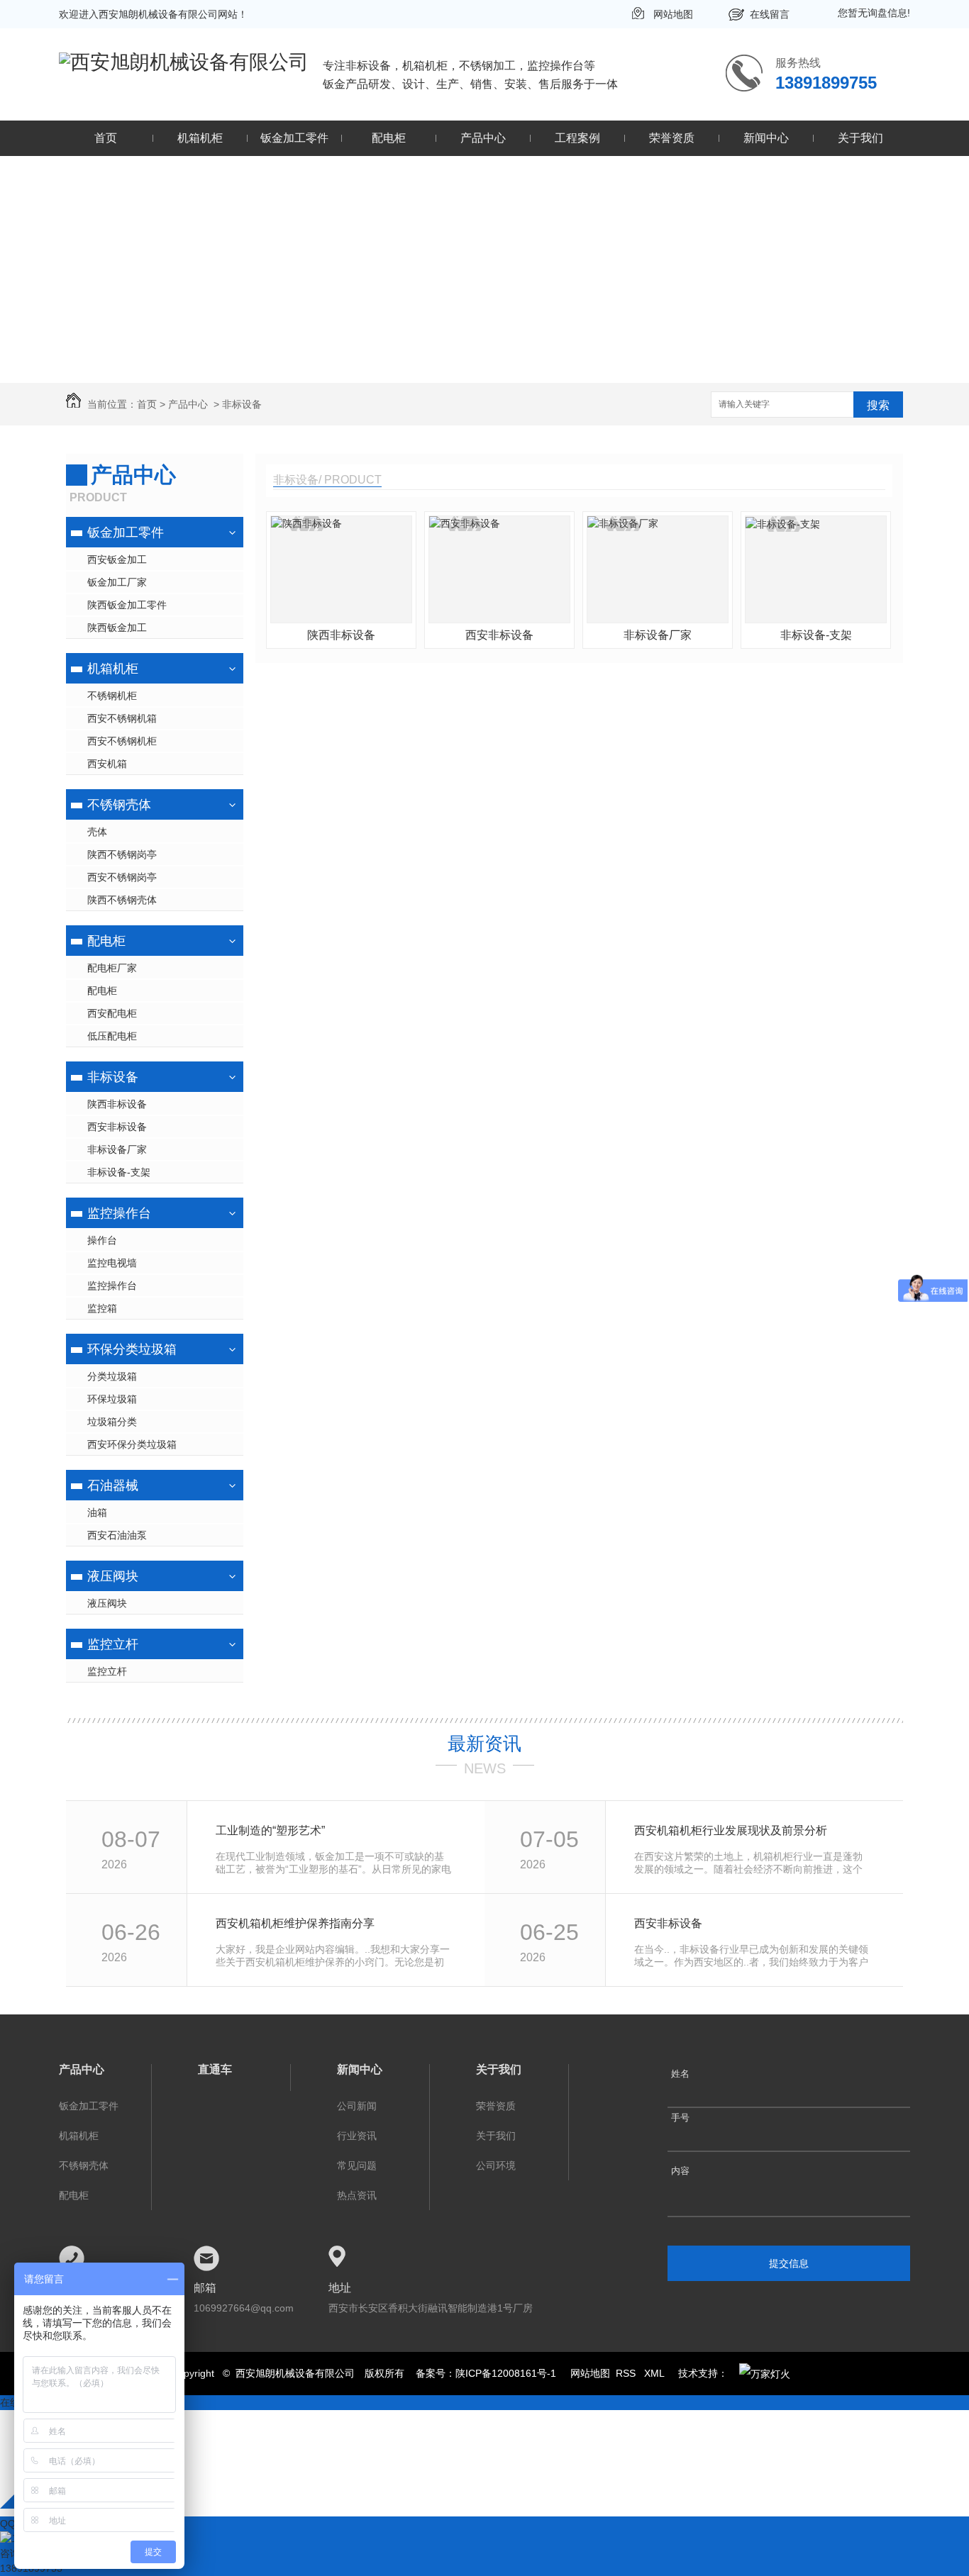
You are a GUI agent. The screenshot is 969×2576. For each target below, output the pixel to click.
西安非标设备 (117, 1127)
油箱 (97, 1512)
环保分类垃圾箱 (132, 1349)
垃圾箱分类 (112, 1422)
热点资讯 (357, 2195)
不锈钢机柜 (112, 696)
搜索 (878, 405)
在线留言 (770, 14)
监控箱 (102, 1308)
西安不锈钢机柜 (122, 741)
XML (655, 2373)
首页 (106, 138)
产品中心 (483, 138)
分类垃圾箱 (112, 1376)
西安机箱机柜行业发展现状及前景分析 (731, 1830)
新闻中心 (766, 138)
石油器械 (113, 1485)
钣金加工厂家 (117, 582)
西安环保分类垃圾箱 (132, 1444)
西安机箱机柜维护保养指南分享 (295, 1923)
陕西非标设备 (117, 1104)
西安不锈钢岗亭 (122, 877)
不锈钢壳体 (119, 805)
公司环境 (496, 2165)
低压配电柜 (112, 1036)
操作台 (102, 1240)
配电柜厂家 (112, 968)
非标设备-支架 (119, 1172)
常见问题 (357, 2165)
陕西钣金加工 (117, 628)
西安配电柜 (112, 1013)
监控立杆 (113, 1644)
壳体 (97, 832)
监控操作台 (119, 1213)
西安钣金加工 (117, 559)
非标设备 (242, 404)
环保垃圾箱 (112, 1399)
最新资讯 (484, 1744)
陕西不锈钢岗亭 (122, 854)
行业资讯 (357, 2136)
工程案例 (577, 138)
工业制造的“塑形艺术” (270, 1830)
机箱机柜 (200, 138)
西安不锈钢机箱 (122, 718)
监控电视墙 (112, 1263)
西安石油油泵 (117, 1535)
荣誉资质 (672, 138)
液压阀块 (113, 1576)
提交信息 (789, 2263)
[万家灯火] (765, 2373)
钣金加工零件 (294, 138)
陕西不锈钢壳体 (122, 900)
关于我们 (860, 138)
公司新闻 (357, 2106)
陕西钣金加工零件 (127, 605)
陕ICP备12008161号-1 (506, 2373)
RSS (627, 2373)
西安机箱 (107, 764)
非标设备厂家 (117, 1149)
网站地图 (673, 14)
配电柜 (389, 138)
